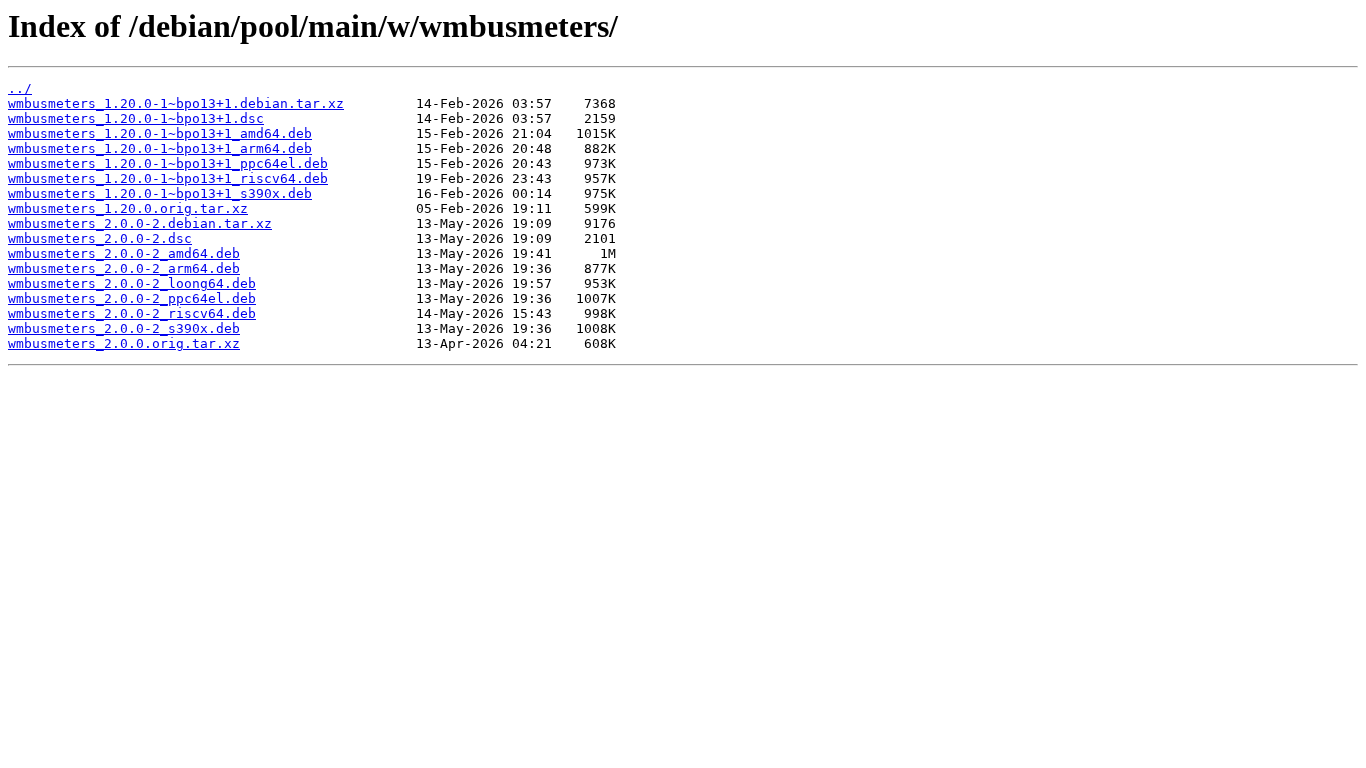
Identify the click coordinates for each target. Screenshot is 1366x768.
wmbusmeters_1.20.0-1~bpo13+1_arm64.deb (160, 148)
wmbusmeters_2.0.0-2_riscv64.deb (132, 313)
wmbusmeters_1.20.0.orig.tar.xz (128, 208)
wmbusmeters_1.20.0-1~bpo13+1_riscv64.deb (168, 178)
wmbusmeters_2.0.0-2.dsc (100, 238)
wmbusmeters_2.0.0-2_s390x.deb (124, 328)
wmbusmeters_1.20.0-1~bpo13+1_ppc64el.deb (168, 163)
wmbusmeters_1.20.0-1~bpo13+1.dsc (136, 118)
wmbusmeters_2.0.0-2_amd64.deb (124, 253)
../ (20, 88)
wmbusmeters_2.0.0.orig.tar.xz (124, 343)
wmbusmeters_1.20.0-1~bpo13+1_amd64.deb (160, 133)
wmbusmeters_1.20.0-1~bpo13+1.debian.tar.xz (176, 103)
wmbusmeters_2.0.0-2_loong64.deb (132, 283)
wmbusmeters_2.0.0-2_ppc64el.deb (132, 298)
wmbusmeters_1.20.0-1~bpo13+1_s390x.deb (160, 193)
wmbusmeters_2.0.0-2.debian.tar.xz (140, 223)
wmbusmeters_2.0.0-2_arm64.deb (124, 268)
